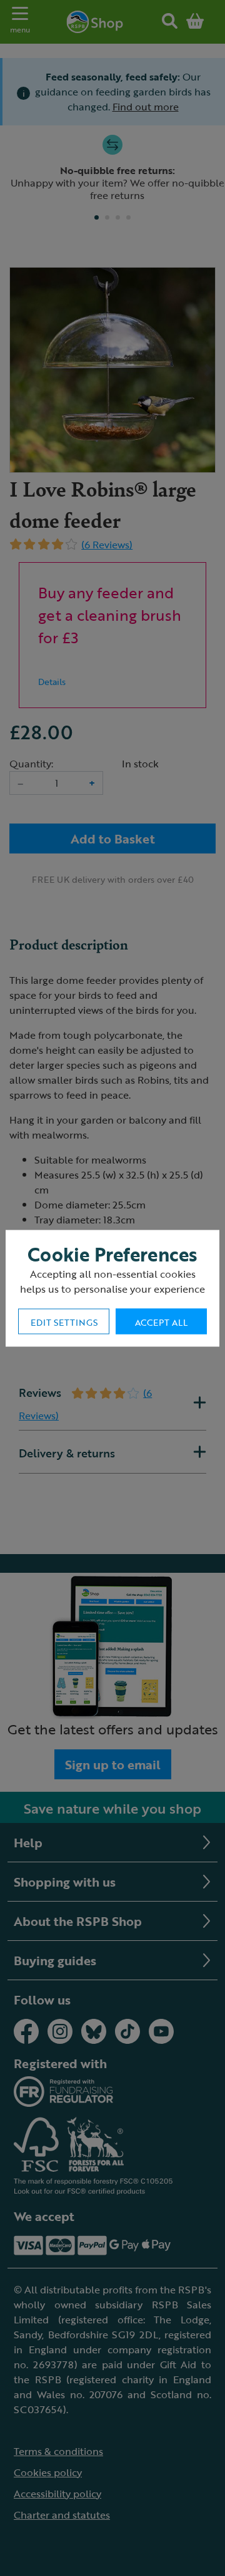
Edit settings (64, 1322)
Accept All (161, 1322)
